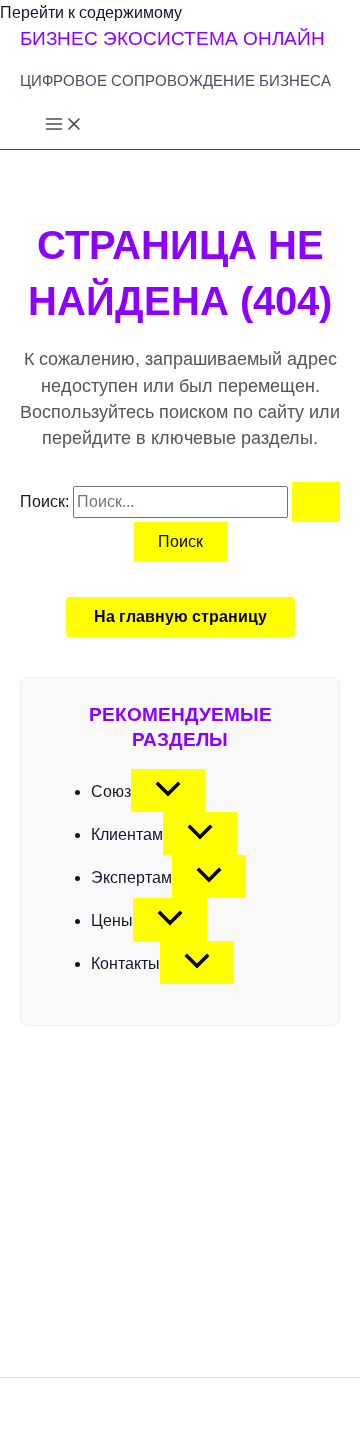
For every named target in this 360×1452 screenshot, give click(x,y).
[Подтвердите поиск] (316, 502)
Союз (111, 791)
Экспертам (131, 877)
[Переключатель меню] (168, 790)
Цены (112, 920)
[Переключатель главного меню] (64, 125)
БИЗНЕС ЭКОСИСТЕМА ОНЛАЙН (172, 38)
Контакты (125, 963)
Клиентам (127, 834)
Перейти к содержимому (91, 12)
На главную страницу (180, 616)
